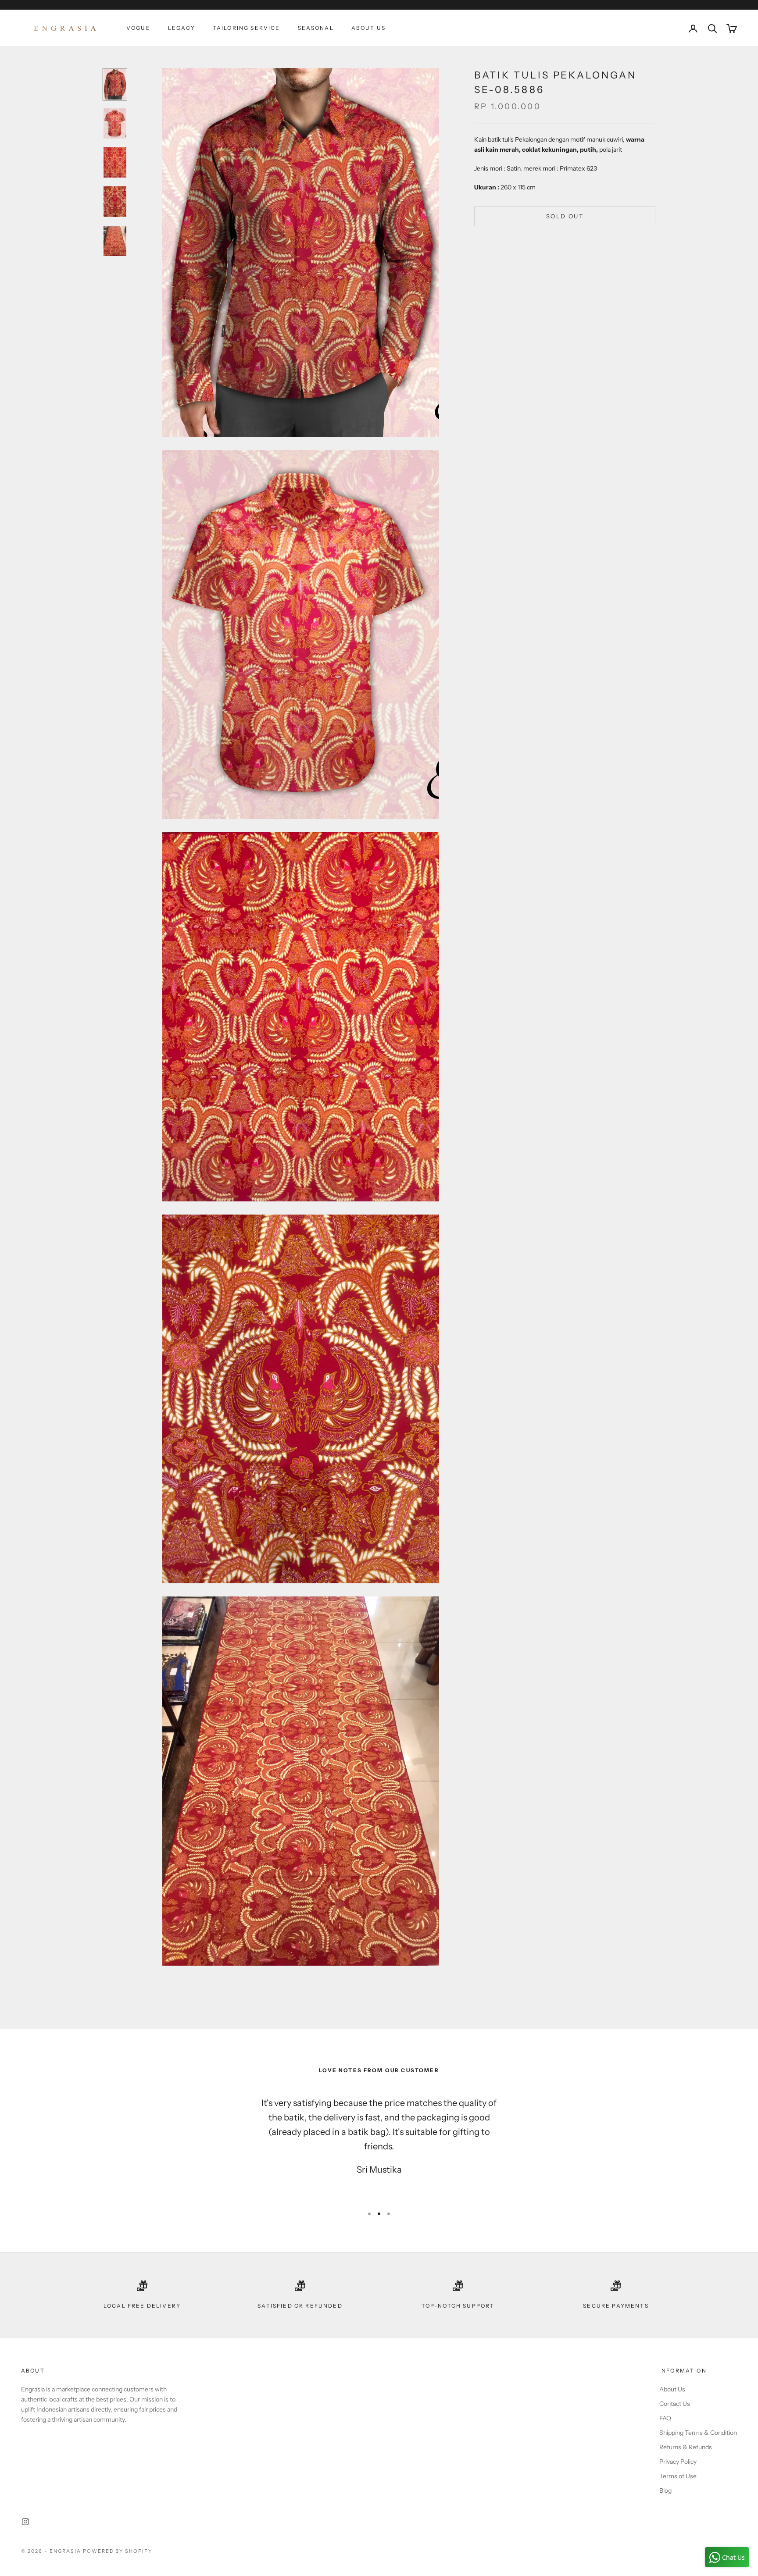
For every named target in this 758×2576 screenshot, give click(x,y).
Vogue (138, 28)
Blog (665, 2490)
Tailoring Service (247, 28)
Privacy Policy (678, 2462)
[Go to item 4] (115, 201)
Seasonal (316, 28)
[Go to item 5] (115, 241)
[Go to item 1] (115, 84)
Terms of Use (678, 2476)
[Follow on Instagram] (25, 2522)
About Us (368, 28)
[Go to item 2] (115, 123)
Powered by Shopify (118, 2551)
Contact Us (675, 2404)
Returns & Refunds (686, 2447)
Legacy (182, 28)
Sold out (565, 216)
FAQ (665, 2418)
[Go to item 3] (115, 163)
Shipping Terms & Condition (698, 2433)
